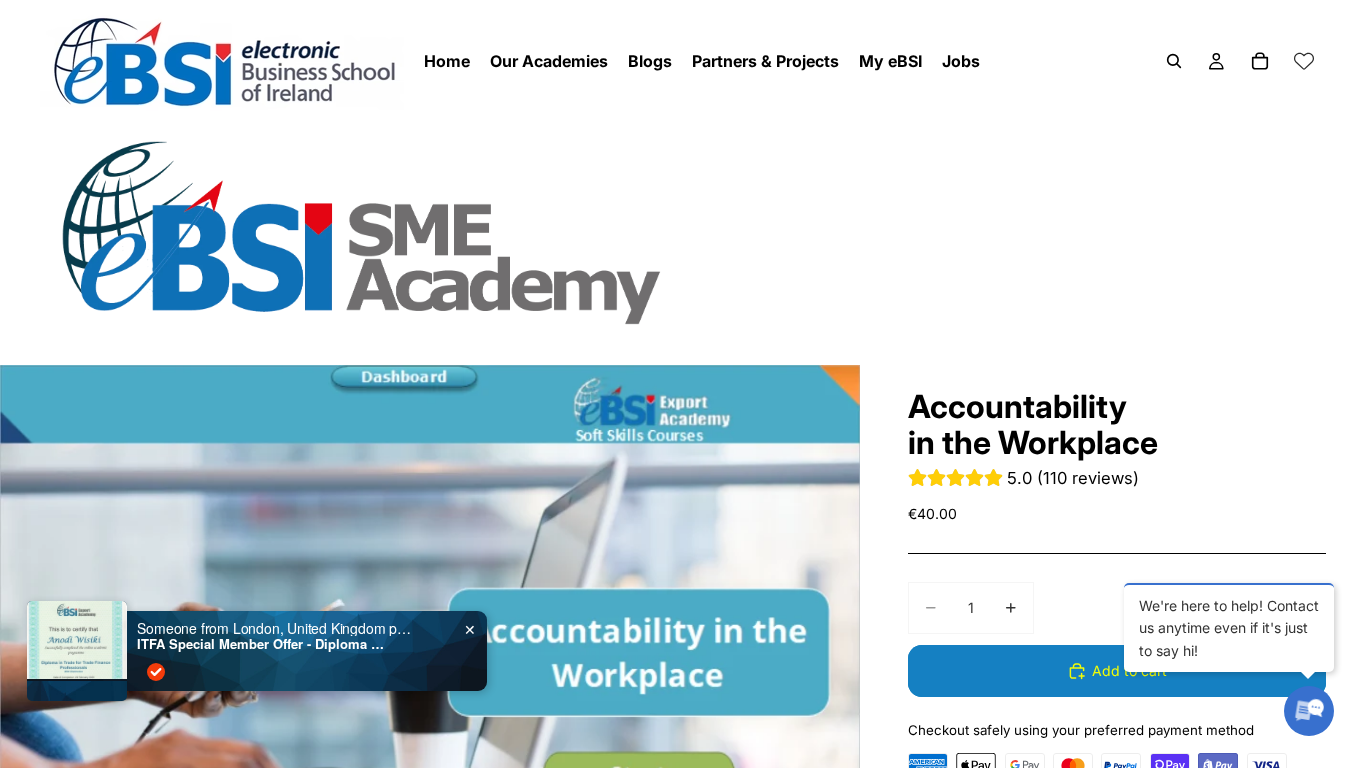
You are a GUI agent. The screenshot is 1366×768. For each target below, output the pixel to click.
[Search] (1174, 61)
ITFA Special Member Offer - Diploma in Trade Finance (262, 644)
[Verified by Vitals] (156, 672)
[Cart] (1260, 61)
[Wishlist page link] (1304, 61)
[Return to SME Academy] (683, 231)
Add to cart (1129, 670)
